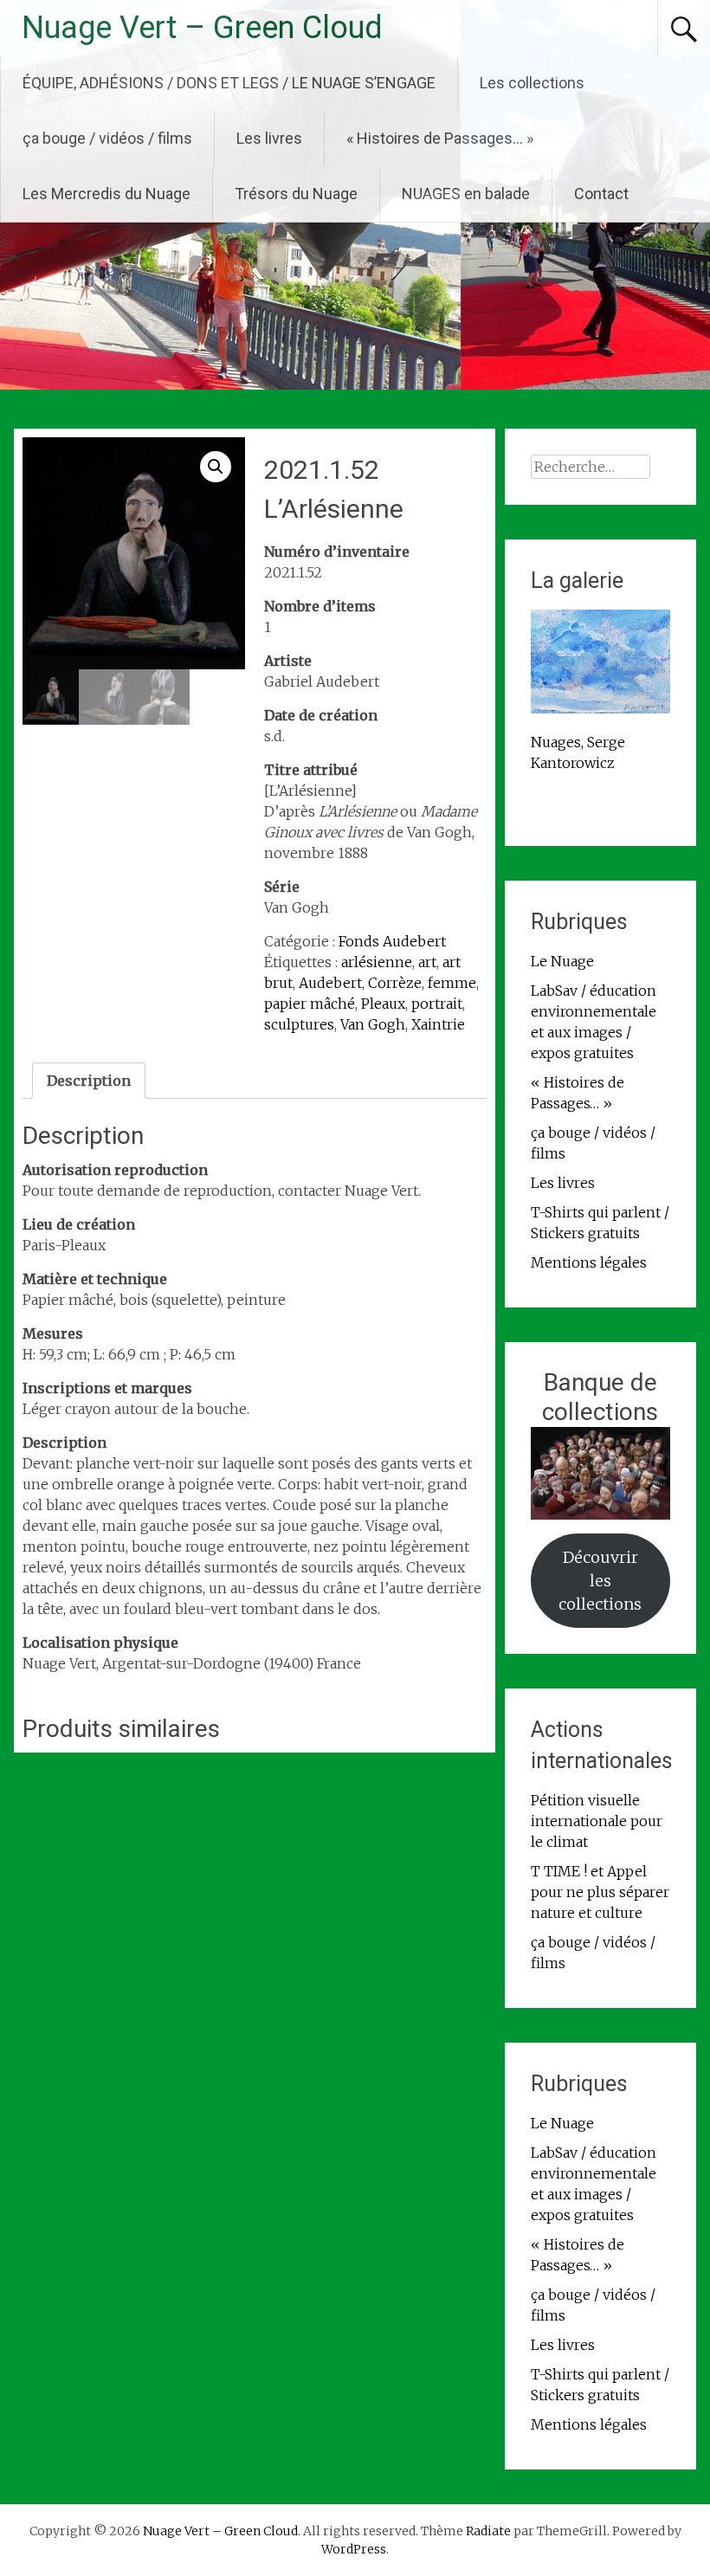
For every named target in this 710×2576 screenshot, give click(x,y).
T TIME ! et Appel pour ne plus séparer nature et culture (600, 1892)
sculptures (299, 1024)
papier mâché (310, 1004)
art (427, 962)
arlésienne (377, 962)
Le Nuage (562, 961)
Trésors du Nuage (296, 194)
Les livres (269, 138)
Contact (601, 194)
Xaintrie (438, 1024)
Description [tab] (89, 1081)
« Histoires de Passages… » (440, 138)
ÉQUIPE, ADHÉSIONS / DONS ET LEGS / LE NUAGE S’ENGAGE (229, 83)
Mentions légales (589, 1262)
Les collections (532, 83)
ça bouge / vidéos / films (107, 138)
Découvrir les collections (600, 1581)
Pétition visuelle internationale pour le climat (597, 1821)
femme (452, 983)
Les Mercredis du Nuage (106, 194)
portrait (437, 1004)
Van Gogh (373, 1024)
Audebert (330, 983)
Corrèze (395, 983)
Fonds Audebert (392, 941)
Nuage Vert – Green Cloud (202, 28)
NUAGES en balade (466, 194)
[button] (216, 467)
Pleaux (383, 1004)
